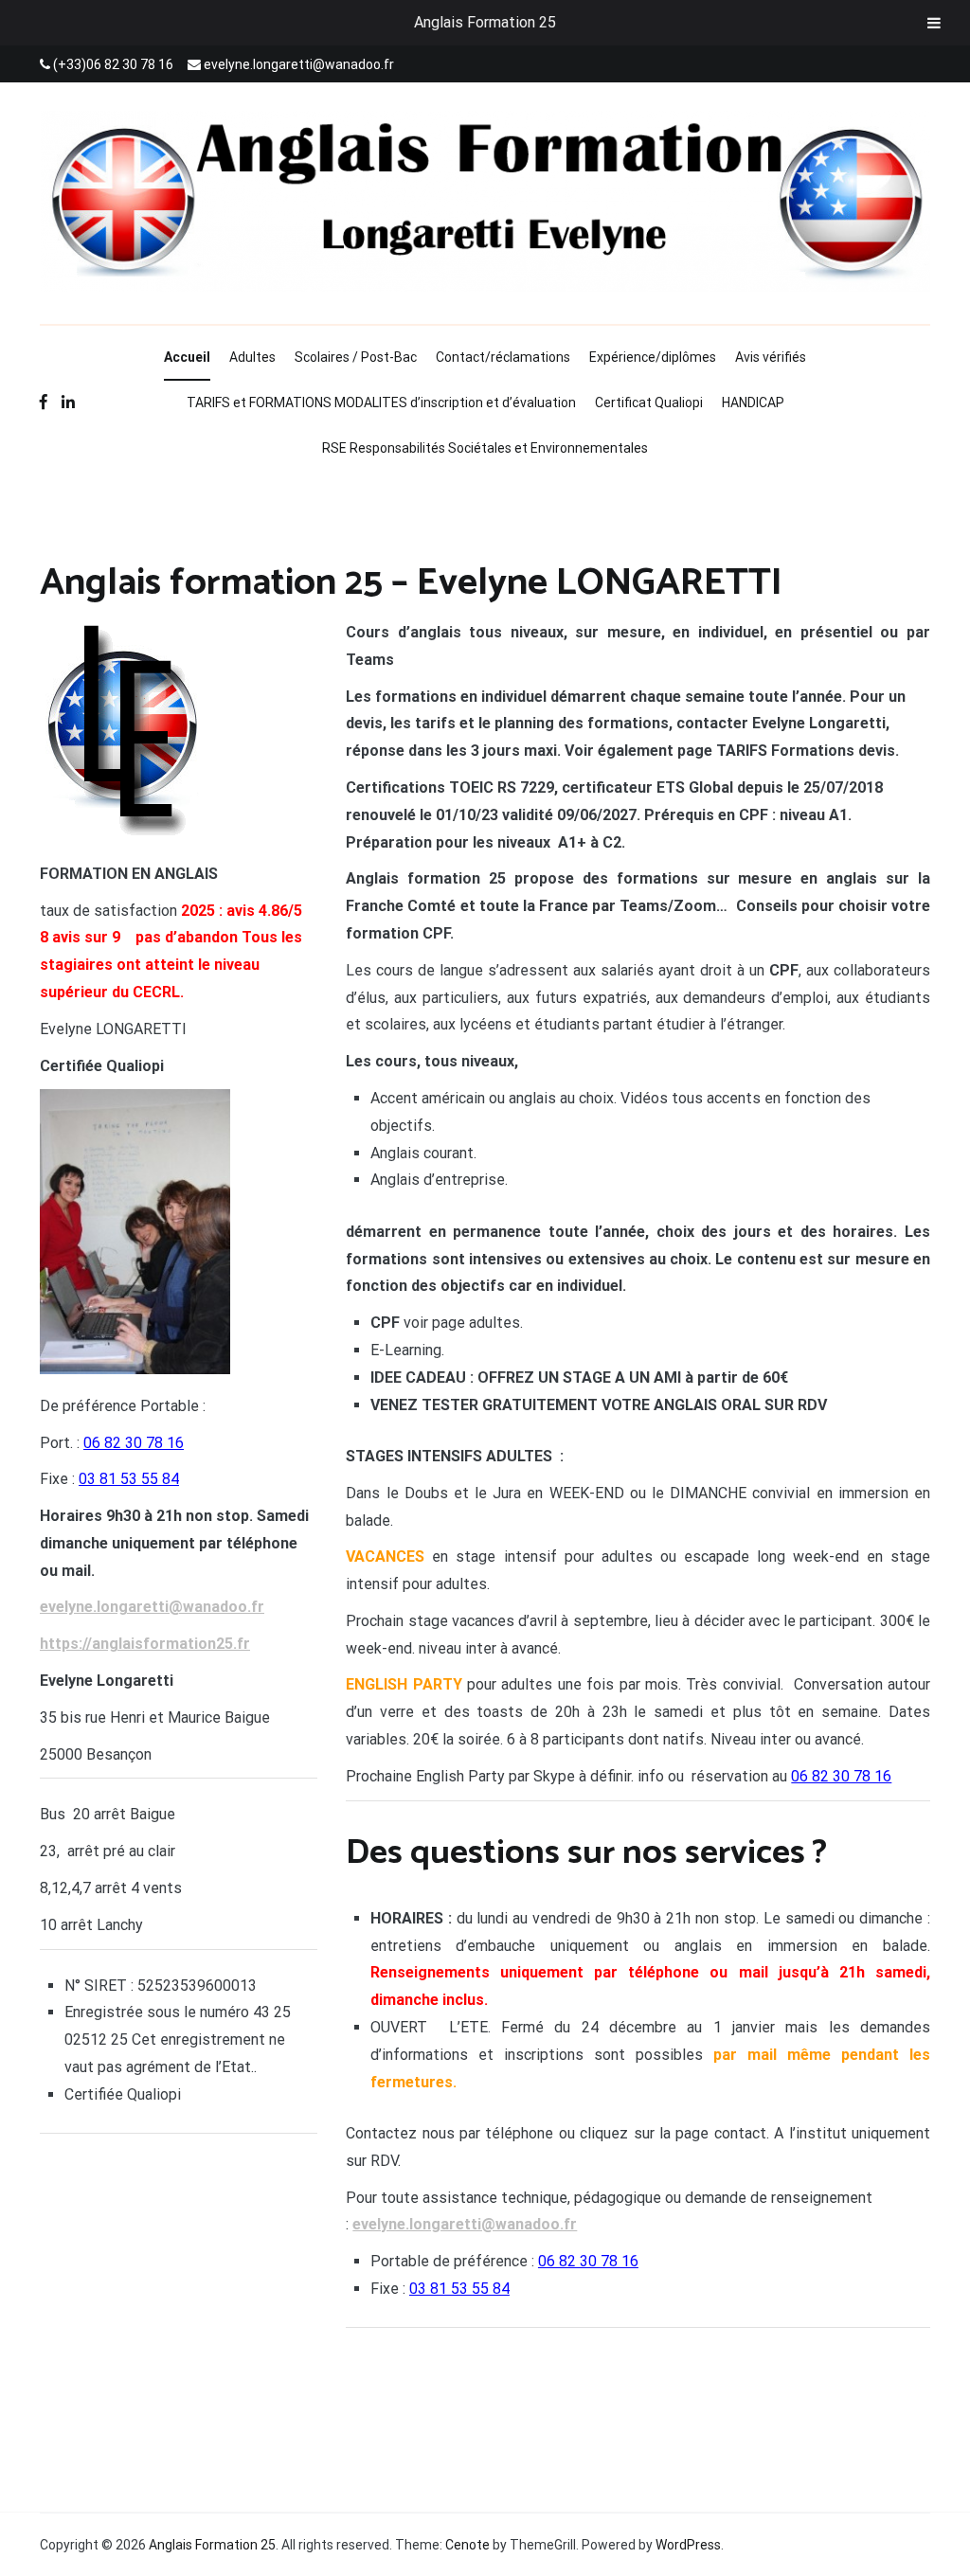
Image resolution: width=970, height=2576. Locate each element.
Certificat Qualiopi (649, 402)
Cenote (467, 2545)
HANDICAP (753, 402)
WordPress (688, 2545)
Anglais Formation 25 (485, 22)
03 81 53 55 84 (129, 1479)
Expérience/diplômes (653, 357)
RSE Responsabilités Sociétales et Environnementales (485, 448)
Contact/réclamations (503, 357)
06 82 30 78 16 (134, 1443)
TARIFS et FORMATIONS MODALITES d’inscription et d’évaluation (381, 402)
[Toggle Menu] (934, 23)
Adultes (252, 357)
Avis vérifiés (771, 357)
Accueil (187, 357)
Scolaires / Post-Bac (356, 357)
